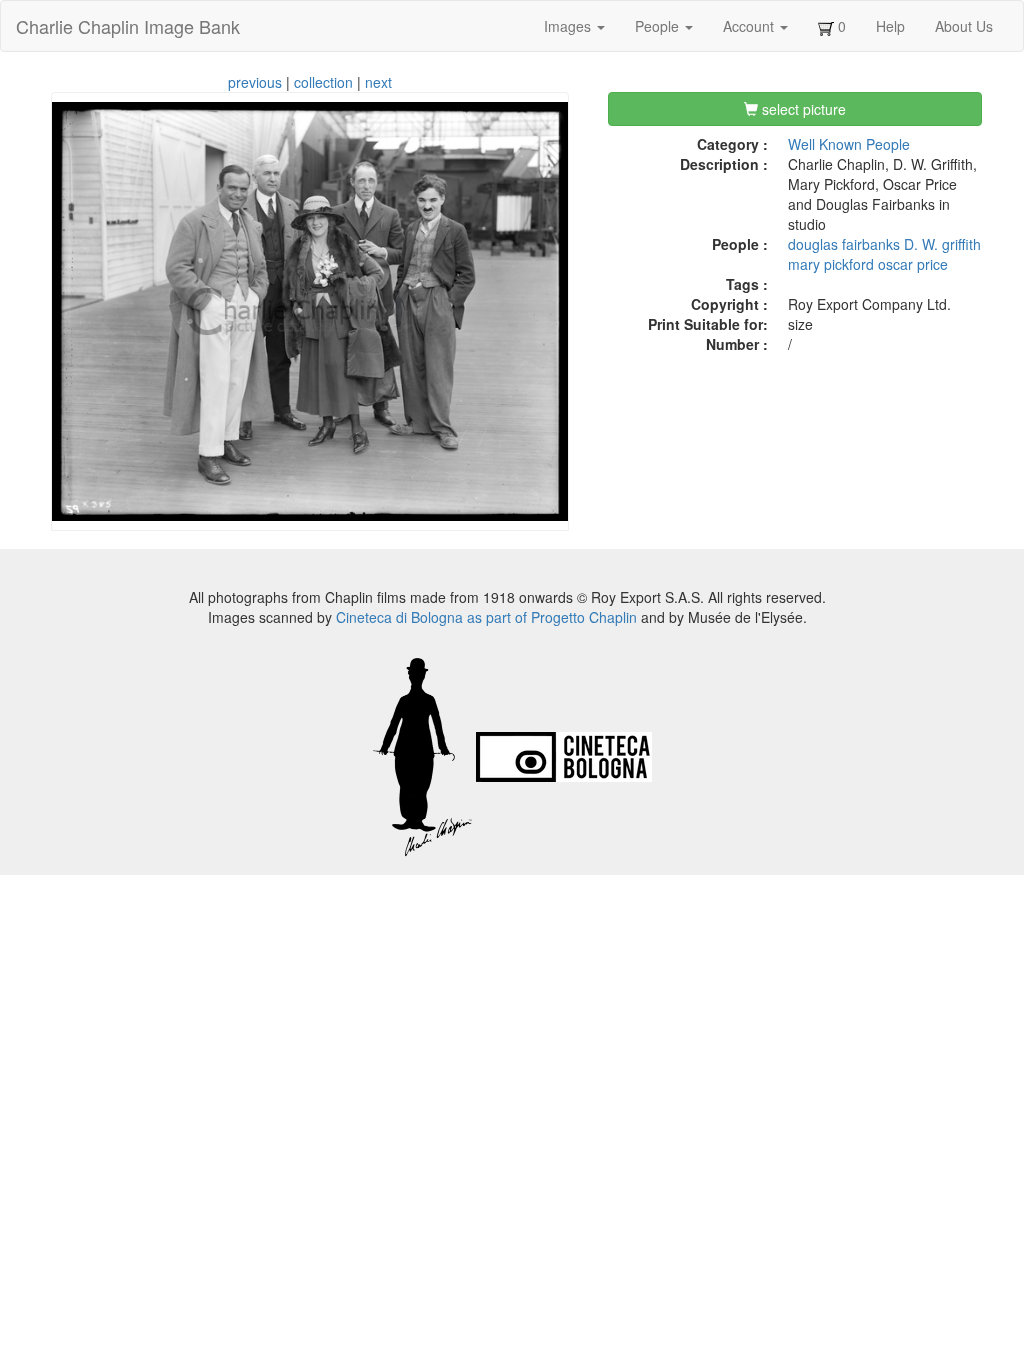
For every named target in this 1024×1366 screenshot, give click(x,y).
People (659, 26)
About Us (964, 26)
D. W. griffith (942, 244)
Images (569, 26)
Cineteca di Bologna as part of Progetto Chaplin (486, 617)
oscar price (913, 264)
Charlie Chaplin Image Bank (128, 26)
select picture (802, 109)
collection (323, 82)
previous (255, 82)
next (378, 82)
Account (750, 26)
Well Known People (849, 144)
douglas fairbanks (844, 244)
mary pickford (831, 264)
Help (890, 26)
